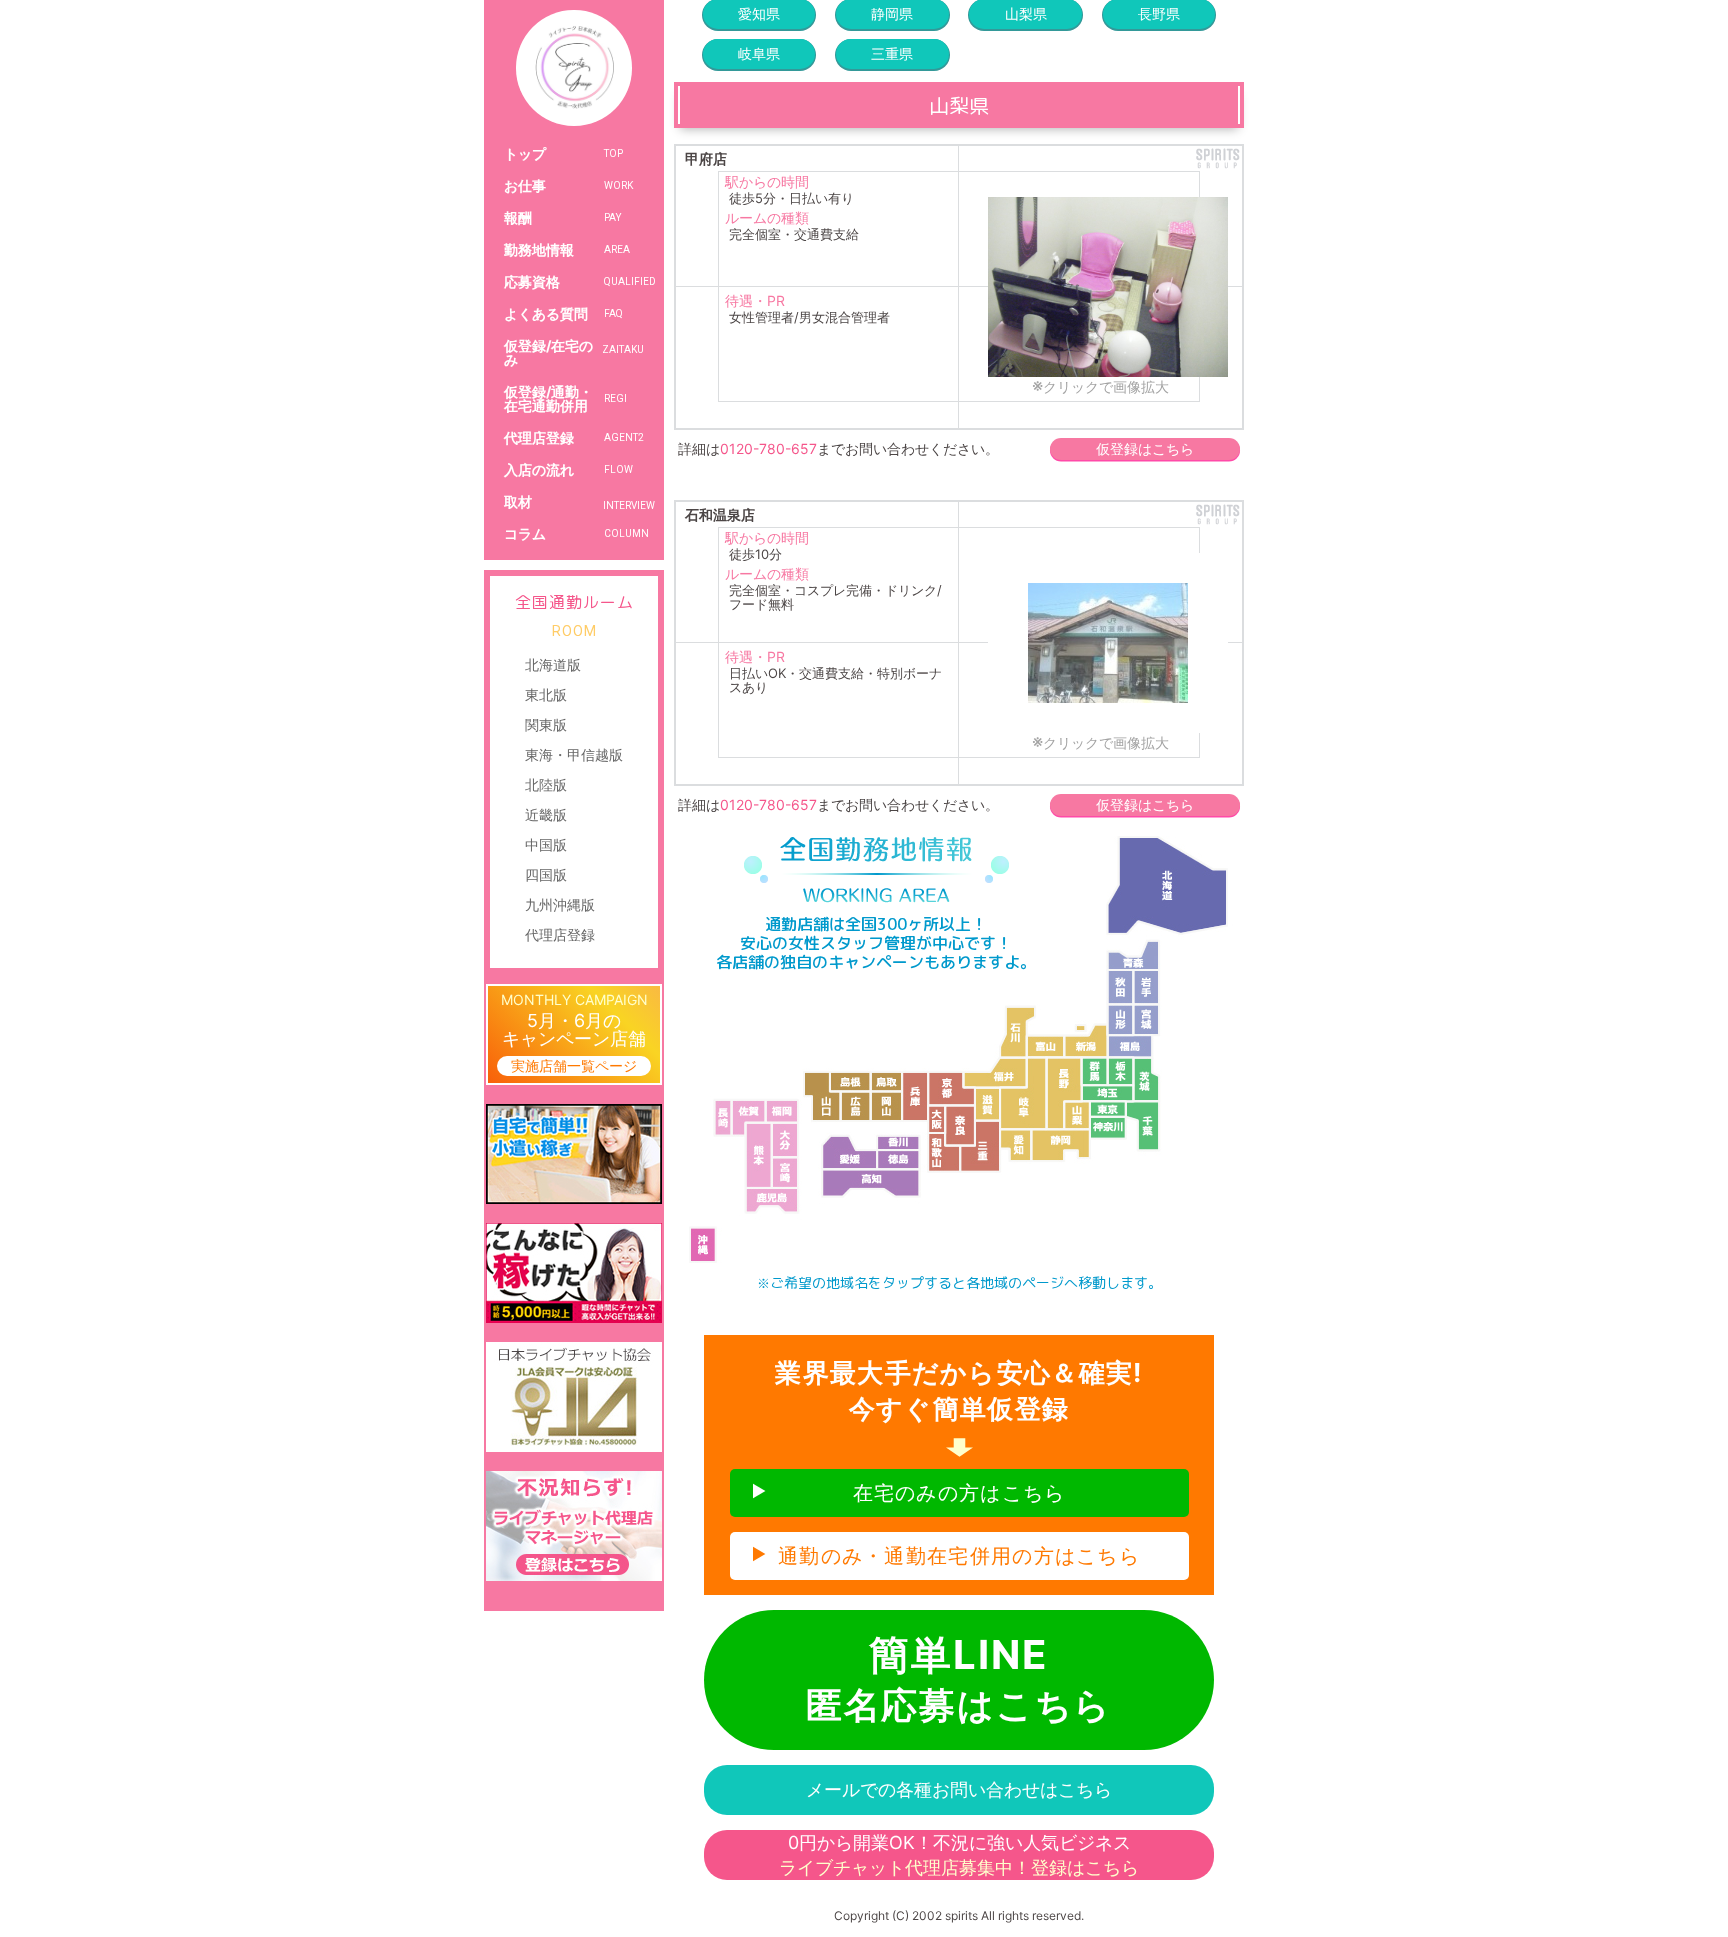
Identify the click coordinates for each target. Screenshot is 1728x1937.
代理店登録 (560, 934)
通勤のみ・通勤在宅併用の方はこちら (959, 1556)
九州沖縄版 (560, 904)
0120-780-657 (768, 449)
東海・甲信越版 (574, 754)
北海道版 (553, 664)
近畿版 (546, 814)
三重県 (892, 53)
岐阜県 (759, 53)
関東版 (546, 724)
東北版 (546, 694)
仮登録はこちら (1145, 448)
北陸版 (546, 784)
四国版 (546, 874)
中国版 (546, 844)
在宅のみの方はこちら (959, 1493)
